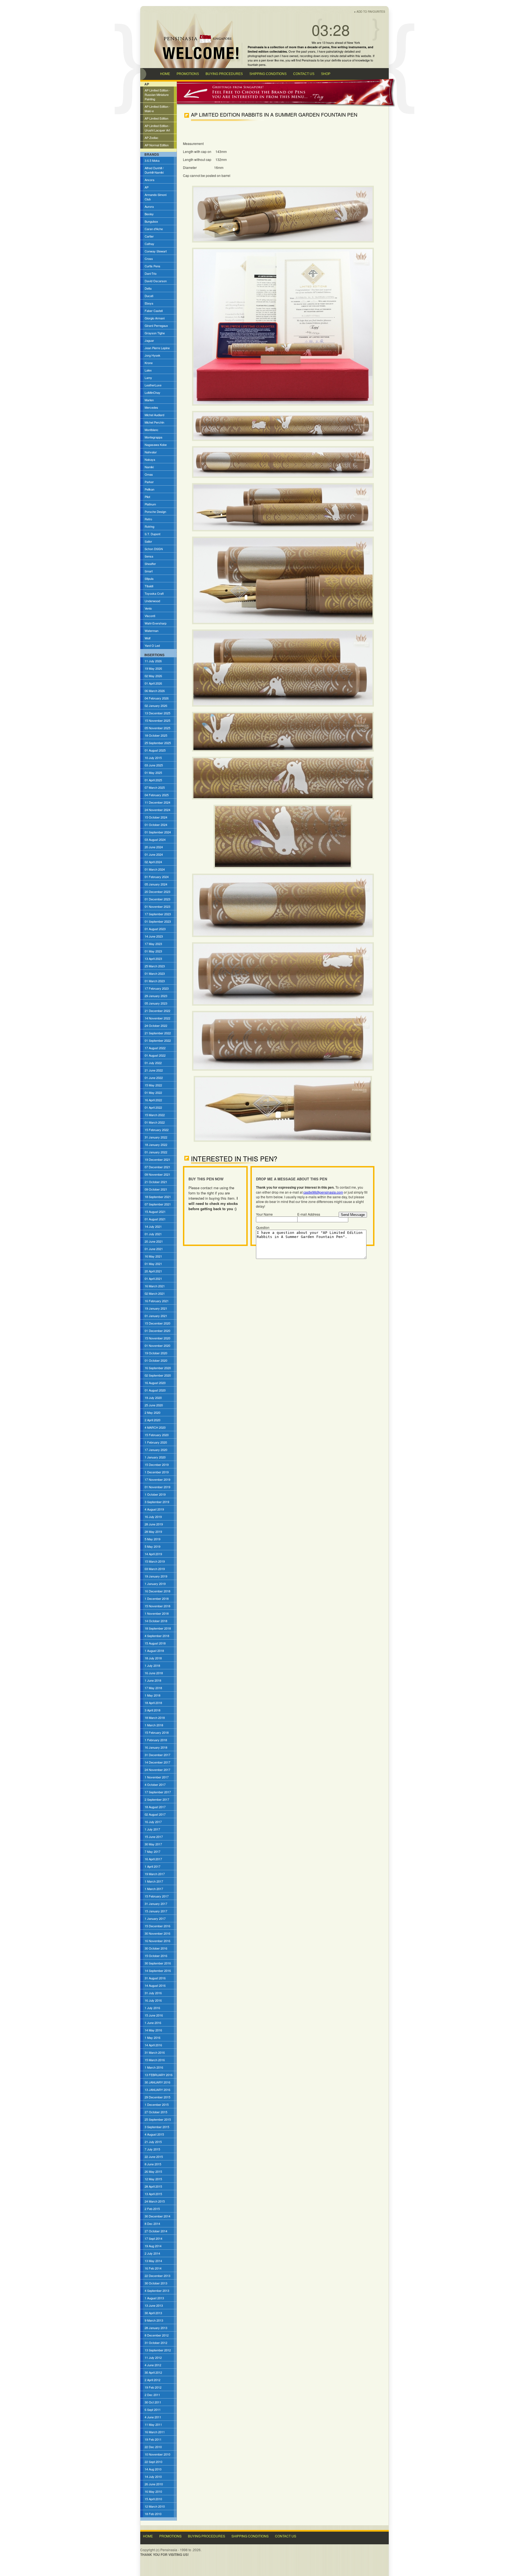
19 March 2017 (155, 1874)
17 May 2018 (153, 1688)
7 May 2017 (153, 1851)
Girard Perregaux (156, 325)
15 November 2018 (157, 1606)
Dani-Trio (151, 273)
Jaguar (149, 340)
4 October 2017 (155, 1784)
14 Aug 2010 (153, 2469)
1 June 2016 (153, 2023)
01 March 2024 (155, 869)
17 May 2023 (153, 944)
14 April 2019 (153, 1554)
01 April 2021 (153, 1278)
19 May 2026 (153, 668)
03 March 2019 (155, 1569)
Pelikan (149, 489)
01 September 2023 (158, 921)
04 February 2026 (157, 698)
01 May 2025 (153, 772)
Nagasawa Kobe (156, 445)
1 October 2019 (155, 1494)
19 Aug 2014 (153, 2246)
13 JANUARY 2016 (157, 2090)
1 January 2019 (155, 1584)
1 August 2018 (154, 1651)
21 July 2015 (153, 2142)
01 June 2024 (154, 854)
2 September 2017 (157, 1799)
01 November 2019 (157, 1487)
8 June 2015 (153, 2164)
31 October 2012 (156, 2343)
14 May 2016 (153, 2030)
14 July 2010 (153, 2477)
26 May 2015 (153, 2171)
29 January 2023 (156, 996)
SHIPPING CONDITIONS (268, 74)
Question (263, 1227)
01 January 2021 (156, 1316)
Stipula (149, 578)
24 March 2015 (155, 2201)
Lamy (148, 378)
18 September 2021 (158, 1197)
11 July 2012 (153, 2357)
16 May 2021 (153, 1256)
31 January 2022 (156, 1137)
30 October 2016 (156, 1948)
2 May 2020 (153, 1412)
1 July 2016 (152, 2008)
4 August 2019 (154, 1509)
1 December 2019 (157, 1472)
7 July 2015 (152, 2149)
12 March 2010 (155, 2506)
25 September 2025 (158, 743)
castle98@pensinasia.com (323, 1192)
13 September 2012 (158, 2350)
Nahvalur (151, 452)
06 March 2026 (155, 691)
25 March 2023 (155, 966)
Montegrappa (153, 437)
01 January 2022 (156, 1152)
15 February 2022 (157, 1130)
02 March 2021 (155, 1293)
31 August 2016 (155, 1978)
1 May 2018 (153, 1695)
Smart (149, 571)
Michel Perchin (154, 422)
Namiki (149, 467)
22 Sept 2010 (153, 2462)
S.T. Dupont (153, 534)
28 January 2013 (156, 2328)
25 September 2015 (158, 2119)
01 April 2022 (153, 1107)
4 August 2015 (154, 2134)
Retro (148, 519)
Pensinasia (309, 60)
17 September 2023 (158, 914)
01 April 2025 (153, 780)
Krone (149, 363)
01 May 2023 (153, 951)
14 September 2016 (158, 1971)
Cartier (149, 236)
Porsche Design (155, 512)
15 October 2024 (156, 817)
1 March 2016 (154, 2067)
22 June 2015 (154, 2157)
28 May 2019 (153, 1531)
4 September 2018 (157, 1636)
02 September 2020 (158, 1375)
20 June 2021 (154, 1241)
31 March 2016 (155, 2052)
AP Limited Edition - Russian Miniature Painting (157, 95)
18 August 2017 (155, 1807)
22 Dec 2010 (153, 2447)
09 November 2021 (157, 1174)
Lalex (148, 370)
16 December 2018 (157, 1591)
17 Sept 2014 (153, 2238)
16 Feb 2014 (153, 2268)
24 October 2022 (156, 1025)
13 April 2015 (153, 2194)
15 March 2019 (155, 1561)
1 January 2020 (155, 1457)
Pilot (147, 497)
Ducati (149, 296)
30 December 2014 (157, 2216)
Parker (149, 482)
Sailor (148, 541)
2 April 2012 (153, 2380)
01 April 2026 (153, 683)
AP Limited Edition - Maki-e (157, 109)
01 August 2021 (155, 1219)
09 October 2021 (156, 1189)
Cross (149, 259)
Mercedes (151, 407)
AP (147, 187)
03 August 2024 (155, 839)
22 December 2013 (157, 2276)
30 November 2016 (157, 1933)
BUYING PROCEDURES (224, 74)
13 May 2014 (153, 2261)
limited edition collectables (267, 51)
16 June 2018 (154, 1673)
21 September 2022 (158, 1033)
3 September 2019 (157, 1502)
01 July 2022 (153, 1063)
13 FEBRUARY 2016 (159, 2075)
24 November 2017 (157, 1770)
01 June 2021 (154, 1249)
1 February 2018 (156, 1740)
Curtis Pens (153, 266)
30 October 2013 (156, 2283)
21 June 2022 (154, 1070)
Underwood (152, 601)
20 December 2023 (157, 892)
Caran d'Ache (154, 229)
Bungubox (151, 221)
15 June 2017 (154, 1837)
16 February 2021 (157, 1301)
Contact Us (286, 2536)
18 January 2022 (156, 1145)
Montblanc (152, 430)
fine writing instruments (349, 47)
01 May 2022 (153, 1092)
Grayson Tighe (155, 333)
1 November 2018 (157, 1613)
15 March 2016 (155, 2060)
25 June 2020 (154, 1405)
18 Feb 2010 (153, 2514)
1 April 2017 (153, 1866)
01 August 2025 (155, 750)
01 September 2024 (158, 832)
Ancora (149, 180)
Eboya (149, 303)
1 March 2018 (154, 1725)
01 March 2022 (155, 1122)
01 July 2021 (153, 1234)
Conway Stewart (156, 251)
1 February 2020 (156, 1442)
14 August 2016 (155, 1985)
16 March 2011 (155, 2432)
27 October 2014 (156, 2231)
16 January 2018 (156, 1747)
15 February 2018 (157, 1732)
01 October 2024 (156, 825)
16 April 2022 (153, 1100)
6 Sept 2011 (153, 2410)
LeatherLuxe (153, 385)
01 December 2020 (157, 1331)
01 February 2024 (157, 877)
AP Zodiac (152, 138)
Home (148, 2536)
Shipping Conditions (250, 2536)
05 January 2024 (156, 884)
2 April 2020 (153, 1420)
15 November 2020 (157, 1338)
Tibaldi (149, 586)
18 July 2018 (153, 1658)
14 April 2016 (153, 2045)
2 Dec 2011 (152, 2395)
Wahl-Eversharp (156, 623)
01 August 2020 (155, 1390)
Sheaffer (150, 564)
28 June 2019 (154, 1524)
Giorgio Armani (155, 318)
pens (326, 47)
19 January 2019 (156, 1576)
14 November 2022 (157, 1018)
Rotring (149, 526)
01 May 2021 (153, 1264)
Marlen (149, 400)
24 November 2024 (157, 810)
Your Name (264, 1214)
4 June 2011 (153, 2417)
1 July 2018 (152, 1665)
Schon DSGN (154, 549)
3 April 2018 (153, 1710)
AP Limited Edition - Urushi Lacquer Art (157, 128)
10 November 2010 (157, 2454)
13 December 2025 (157, 713)
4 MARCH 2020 (155, 1427)
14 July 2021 (153, 1226)
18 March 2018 (155, 1718)
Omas (149, 474)
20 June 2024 (154, 847)
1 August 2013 (154, 2298)
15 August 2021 (155, 1212)
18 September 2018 (158, 1628)
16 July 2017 (153, 1822)
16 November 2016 (157, 1941)
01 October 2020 (156, 1360)
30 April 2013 (153, 2313)
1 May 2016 (153, 2037)
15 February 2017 (157, 1896)
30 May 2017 (153, 1844)
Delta (148, 288)
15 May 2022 (153, 1085)
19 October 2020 (156, 1353)
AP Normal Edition (157, 145)
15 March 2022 (155, 1115)
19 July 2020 (153, 1398)
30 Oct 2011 (153, 2402)
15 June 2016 (154, 2015)
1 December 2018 (157, 1598)
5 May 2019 (153, 1539)
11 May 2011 (153, 2424)
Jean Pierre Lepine (157, 348)
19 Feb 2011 (153, 2439)
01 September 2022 (158, 1040)
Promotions (170, 2536)
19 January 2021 (156, 1308)
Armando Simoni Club (156, 197)
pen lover (267, 60)
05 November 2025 (157, 728)
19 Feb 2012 (153, 2387)
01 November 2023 (157, 906)
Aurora (149, 206)
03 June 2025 (154, 765)
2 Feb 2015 (152, 2209)
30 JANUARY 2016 (157, 2082)
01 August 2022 (155, 1055)
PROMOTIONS (188, 74)
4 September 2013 (157, 2290)
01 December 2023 (157, 899)
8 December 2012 (157, 2335)
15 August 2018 (155, 1643)
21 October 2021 (156, 1182)
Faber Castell (154, 311)
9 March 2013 (154, 2320)
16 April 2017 (153, 1859)
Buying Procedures (207, 2536)
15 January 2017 (156, 1911)
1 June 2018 (153, 1680)
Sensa (149, 556)
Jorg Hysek (153, 355)
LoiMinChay (153, 392)
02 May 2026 (153, 676)
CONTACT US (304, 74)
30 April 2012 (153, 2372)
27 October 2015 (156, 2112)
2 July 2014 (152, 2253)
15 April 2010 (153, 2499)
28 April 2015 (153, 2186)
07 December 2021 (157, 1167)
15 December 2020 (157, 1323)
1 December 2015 (157, 2104)
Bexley (149, 214)
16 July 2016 (153, 2000)
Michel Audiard (154, 415)
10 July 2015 (153, 758)
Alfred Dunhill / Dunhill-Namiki (154, 170)
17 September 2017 (158, 1792)
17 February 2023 (157, 988)
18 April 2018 (153, 1703)
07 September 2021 (158, 1204)
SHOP (326, 74)
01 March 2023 (155, 973)
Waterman (152, 631)
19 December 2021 (157, 1159)
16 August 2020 (155, 1383)
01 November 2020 (157, 1345)
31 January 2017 (156, 1904)
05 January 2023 (156, 1003)
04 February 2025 (157, 795)
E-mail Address (309, 1214)
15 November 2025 (157, 720)
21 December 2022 (157, 1011)
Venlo (148, 608)
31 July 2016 (153, 1993)
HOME (165, 74)
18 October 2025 (156, 735)
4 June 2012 (153, 2365)
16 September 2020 (158, 1368)
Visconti (150, 616)
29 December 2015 (157, 2097)
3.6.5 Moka (152, 160)
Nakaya (150, 459)
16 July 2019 (153, 1517)
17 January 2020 (156, 1450)
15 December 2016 (157, 1926)
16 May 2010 (153, 2491)
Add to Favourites (371, 12)
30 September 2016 (158, 1963)
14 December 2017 (157, 1762)
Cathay (149, 244)
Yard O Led (152, 645)
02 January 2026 (156, 706)
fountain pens (257, 64)
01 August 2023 (155, 929)
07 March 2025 (155, 787)
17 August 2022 (155, 1048)
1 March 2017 (154, 1881)
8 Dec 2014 (152, 2224)
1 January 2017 (155, 1918)
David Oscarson (156, 281)
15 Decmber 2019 (157, 1465)
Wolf (148, 638)
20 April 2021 (153, 1271)
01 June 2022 (154, 1078)
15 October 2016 (156, 1956)
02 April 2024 (153, 862)
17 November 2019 (157, 1479)
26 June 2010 (154, 2484)
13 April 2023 (153, 959)
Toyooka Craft (154, 593)
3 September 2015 (157, 2127)
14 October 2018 (156, 1621)
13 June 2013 (154, 2305)
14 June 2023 (154, 936)
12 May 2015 (153, 2179)
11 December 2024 (157, 802)
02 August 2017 (155, 1814)
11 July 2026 (153, 661)
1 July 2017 (152, 1829)
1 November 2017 (157, 1777)
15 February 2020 (157, 1435)
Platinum (150, 504)
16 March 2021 (155, 1286)
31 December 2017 (157, 1755)
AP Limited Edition (156, 118)
